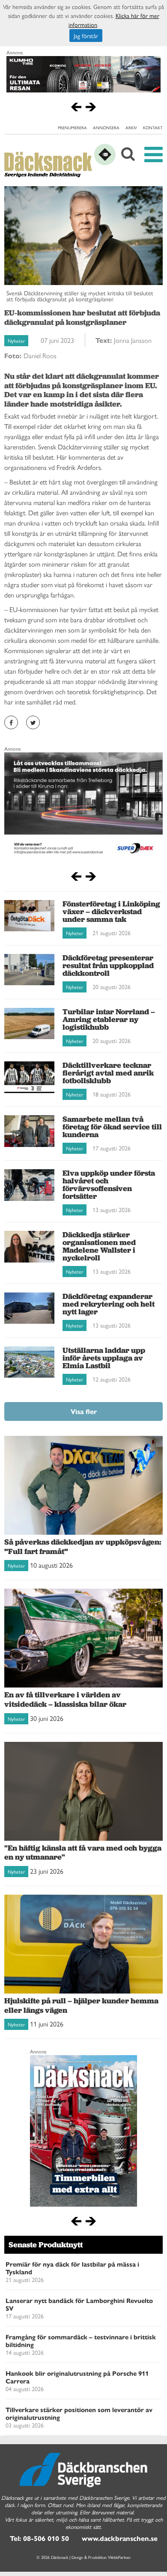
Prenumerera (72, 128)
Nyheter (16, 341)
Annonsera (106, 128)
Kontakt (153, 128)
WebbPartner (119, 2557)
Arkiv (131, 128)
